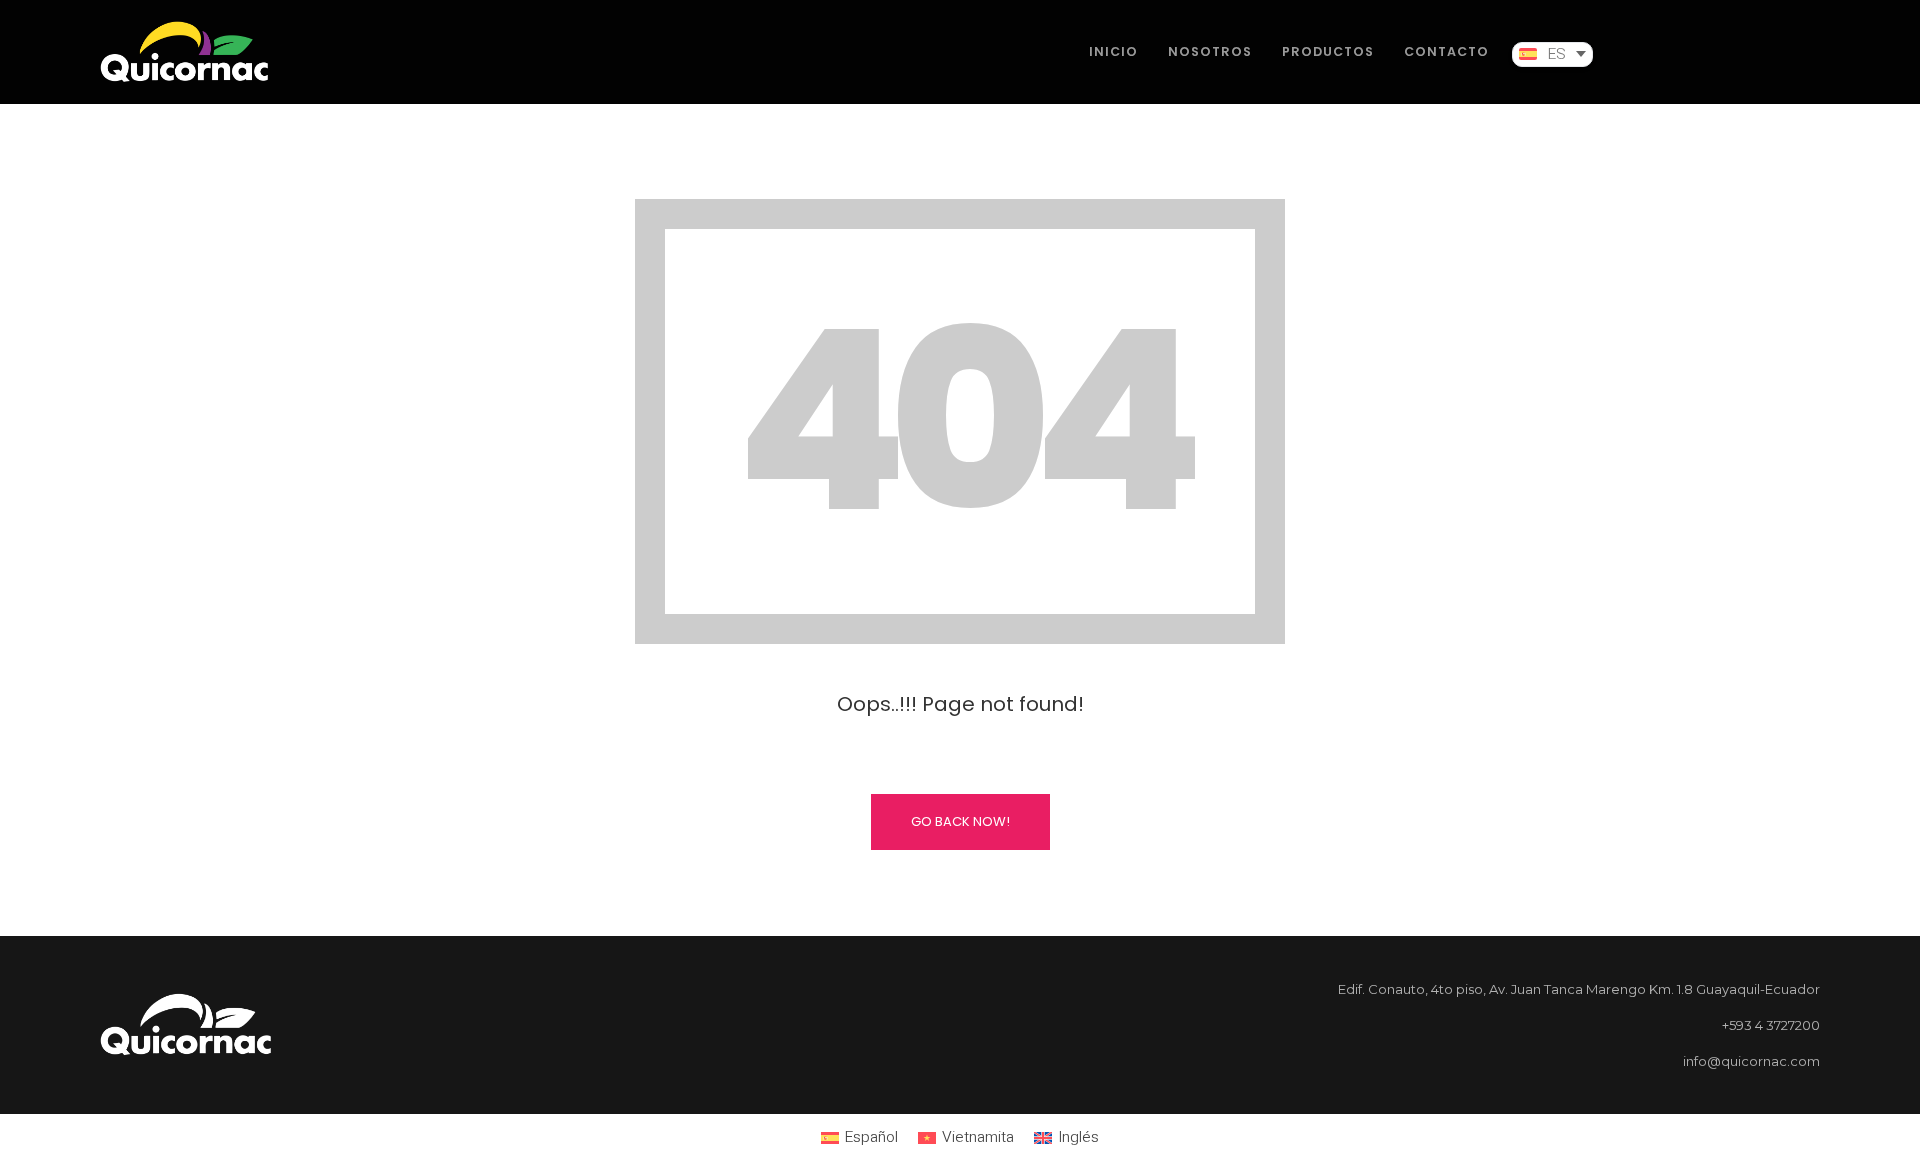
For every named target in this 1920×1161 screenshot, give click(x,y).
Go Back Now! (960, 821)
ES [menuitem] (1557, 55)
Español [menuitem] (871, 1137)
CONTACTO (1446, 51)
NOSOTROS (1210, 51)
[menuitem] (1552, 54)
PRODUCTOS (1328, 51)
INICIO (1113, 51)
